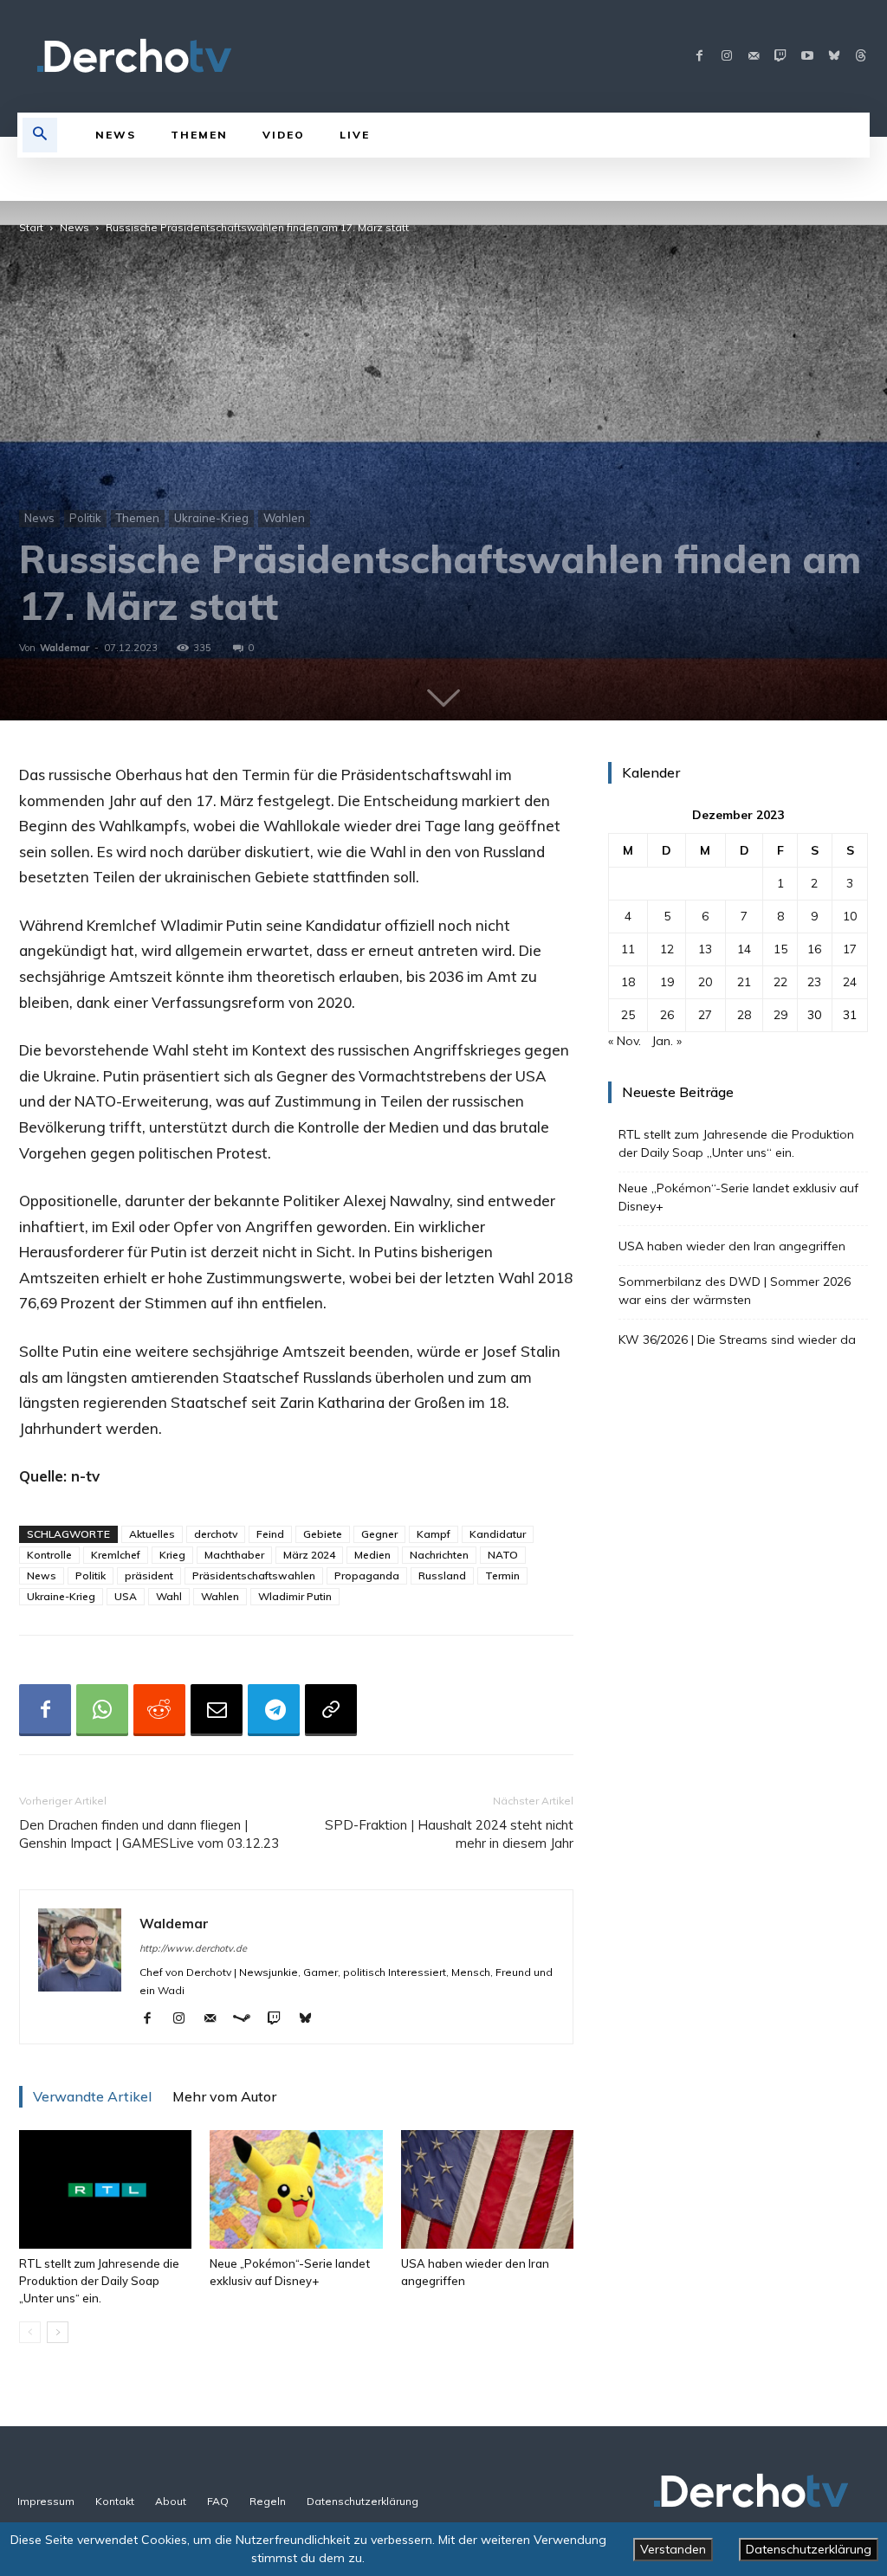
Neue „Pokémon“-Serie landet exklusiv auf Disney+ (738, 1197)
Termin (502, 1575)
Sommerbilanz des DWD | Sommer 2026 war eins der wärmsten (735, 1291)
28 (744, 1015)
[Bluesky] (834, 57)
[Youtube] (807, 57)
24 (850, 982)
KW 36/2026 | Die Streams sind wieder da (737, 1340)
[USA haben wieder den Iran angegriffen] (487, 2189)
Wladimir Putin (295, 1596)
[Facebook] (699, 57)
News (74, 227)
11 (628, 949)
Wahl (169, 1596)
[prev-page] (30, 2332)
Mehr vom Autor (224, 2096)
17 (850, 949)
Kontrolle (49, 1555)
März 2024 (309, 1555)
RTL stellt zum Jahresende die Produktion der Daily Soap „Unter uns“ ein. (99, 2281)
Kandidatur (498, 1534)
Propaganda (367, 1575)
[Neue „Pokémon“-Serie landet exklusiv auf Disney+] (296, 2189)
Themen (138, 518)
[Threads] (861, 57)
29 (780, 1015)
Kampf (434, 1534)
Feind (270, 1534)
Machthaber (234, 1555)
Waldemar (65, 648)
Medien (372, 1555)
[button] (40, 135)
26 (667, 1015)
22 (780, 982)
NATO (503, 1555)
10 (850, 916)
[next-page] (58, 2332)
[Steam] (248, 2019)
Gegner (379, 1534)
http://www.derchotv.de (193, 1948)
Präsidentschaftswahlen (254, 1575)
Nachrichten (439, 1555)
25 (628, 1015)
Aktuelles (152, 1534)
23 (814, 982)
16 (814, 949)
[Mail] (753, 57)
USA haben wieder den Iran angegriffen (732, 1246)
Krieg (172, 1555)
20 (705, 982)
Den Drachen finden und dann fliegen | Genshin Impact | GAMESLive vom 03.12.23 (149, 1834)
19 (667, 982)
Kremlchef (116, 1555)
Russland (442, 1575)
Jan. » (667, 1041)
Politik (85, 518)
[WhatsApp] (102, 1710)
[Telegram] (274, 1710)
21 (744, 982)
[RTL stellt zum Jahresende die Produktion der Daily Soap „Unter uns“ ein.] (105, 2189)
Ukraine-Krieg (211, 518)
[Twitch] (780, 57)
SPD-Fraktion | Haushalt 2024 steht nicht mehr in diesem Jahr (449, 1834)
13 (705, 949)
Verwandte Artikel (92, 2096)
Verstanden (673, 2549)
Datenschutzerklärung (809, 2549)
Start (31, 227)
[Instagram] (726, 57)
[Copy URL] (331, 1710)
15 (780, 949)
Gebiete (323, 1534)
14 (744, 949)
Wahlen (284, 518)
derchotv (216, 1534)
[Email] (217, 1710)
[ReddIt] (159, 1710)
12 (667, 949)
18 (628, 982)
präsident (149, 1575)
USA (126, 1596)
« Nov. (625, 1041)
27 (705, 1015)
